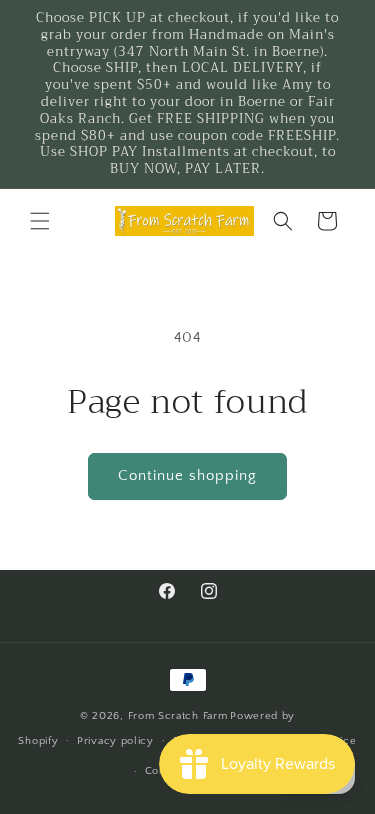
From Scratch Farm (178, 716)
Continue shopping (187, 475)
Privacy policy (115, 741)
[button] (40, 221)
